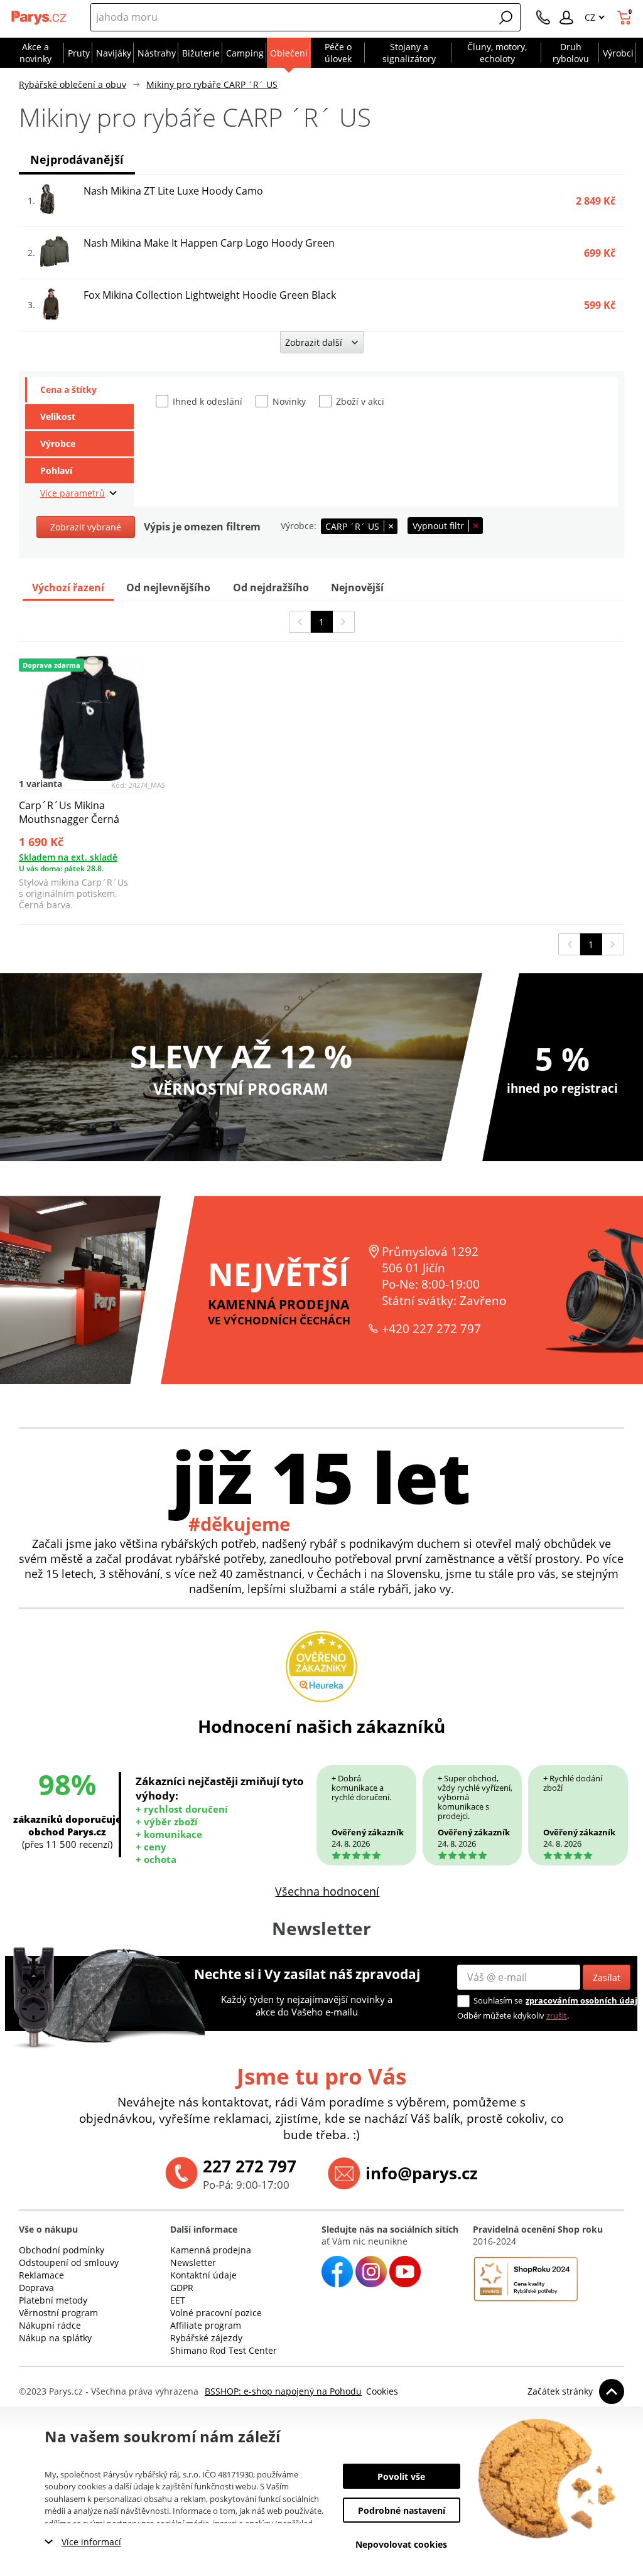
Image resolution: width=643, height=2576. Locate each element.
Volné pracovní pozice (216, 2313)
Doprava (36, 2288)
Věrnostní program (58, 2313)
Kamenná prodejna (211, 2250)
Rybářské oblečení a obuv (73, 84)
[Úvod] (40, 18)
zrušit (557, 2015)
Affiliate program (206, 2325)
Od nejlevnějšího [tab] (168, 588)
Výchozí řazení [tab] (68, 588)
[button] (506, 18)
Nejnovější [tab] (357, 588)
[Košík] (626, 18)
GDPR (182, 2288)
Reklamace (41, 2275)
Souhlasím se (498, 2000)
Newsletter (193, 2262)
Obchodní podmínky (62, 2250)
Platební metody (53, 2300)
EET (178, 2300)
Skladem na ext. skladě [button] (68, 857)
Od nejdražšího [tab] (271, 588)
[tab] (79, 390)
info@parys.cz (422, 2173)
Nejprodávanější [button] (77, 159)
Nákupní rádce (50, 2325)
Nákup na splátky (55, 2338)
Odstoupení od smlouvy (69, 2262)
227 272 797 (250, 2166)
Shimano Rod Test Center (224, 2350)
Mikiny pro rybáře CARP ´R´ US (212, 84)
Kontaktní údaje (203, 2275)
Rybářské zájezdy (206, 2338)
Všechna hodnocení (327, 1891)
